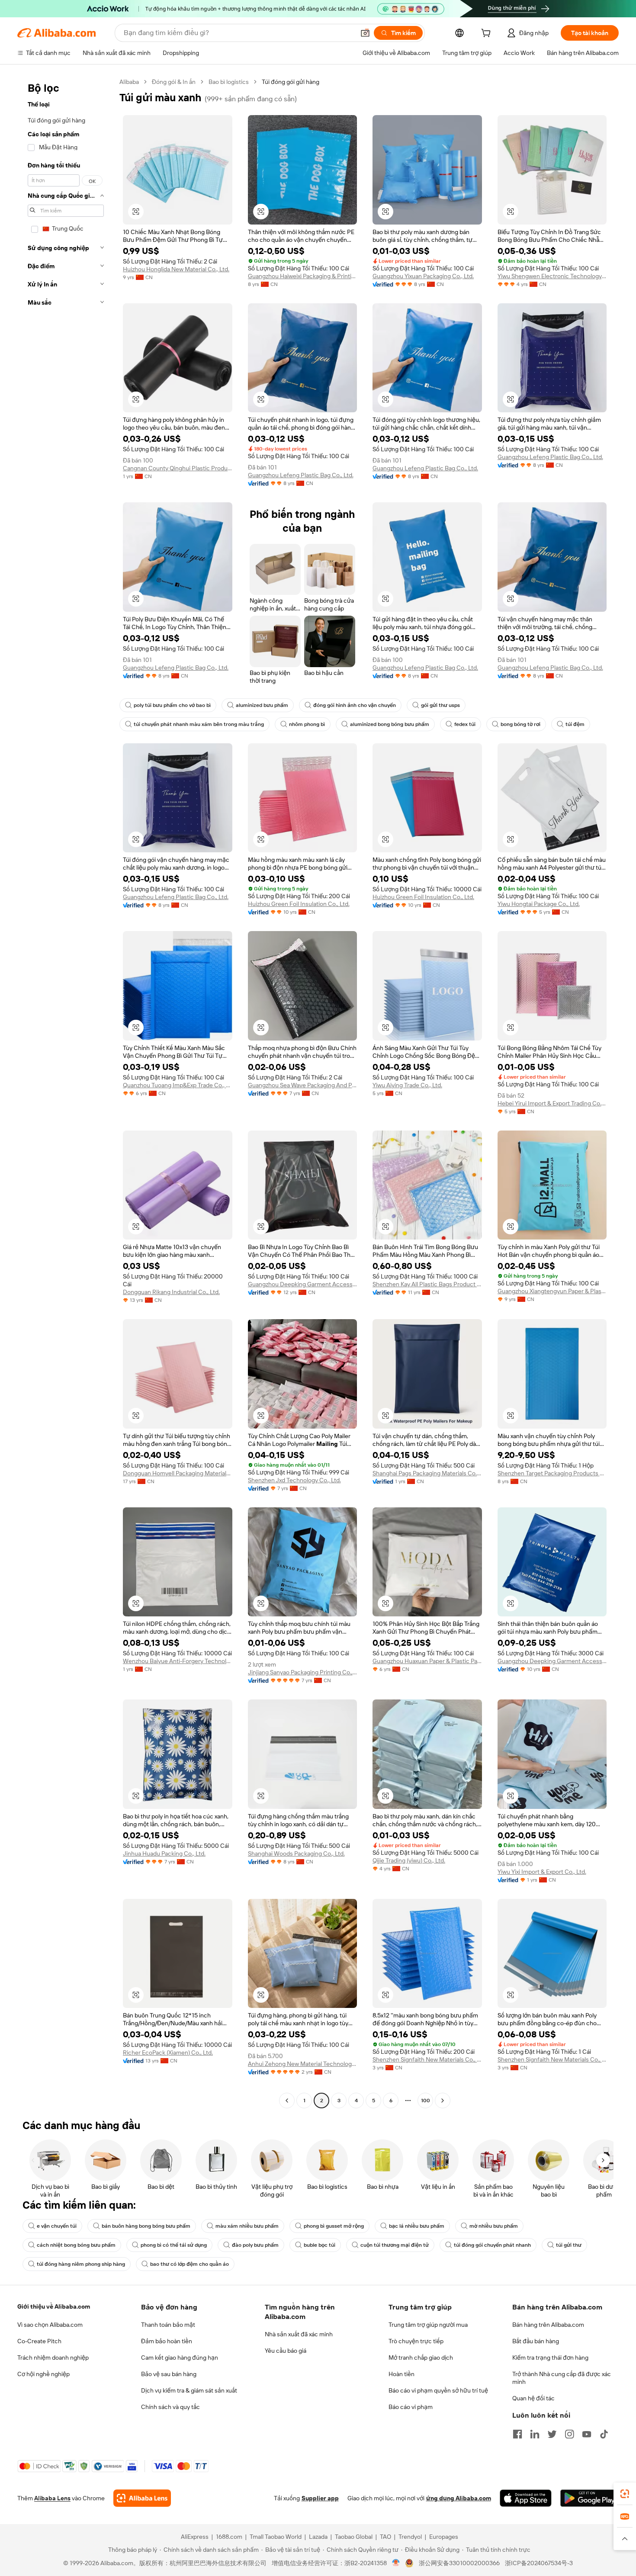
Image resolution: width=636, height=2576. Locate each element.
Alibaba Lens (52, 2498)
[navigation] (66, 1092)
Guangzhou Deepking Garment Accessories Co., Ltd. (303, 1284)
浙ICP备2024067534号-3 (539, 2563)
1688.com (229, 2537)
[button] (365, 33)
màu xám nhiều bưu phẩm (247, 2226)
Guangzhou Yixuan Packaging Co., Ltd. (423, 276)
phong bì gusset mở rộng (334, 2226)
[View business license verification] (396, 2563)
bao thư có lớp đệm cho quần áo (190, 2264)
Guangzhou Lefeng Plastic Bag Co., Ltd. (301, 475)
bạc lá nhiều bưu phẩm (417, 2226)
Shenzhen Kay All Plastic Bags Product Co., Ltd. (427, 1284)
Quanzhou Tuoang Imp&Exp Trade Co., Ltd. (178, 1085)
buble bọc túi (320, 2245)
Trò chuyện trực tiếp (416, 2341)
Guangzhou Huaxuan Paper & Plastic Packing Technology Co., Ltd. (427, 1661)
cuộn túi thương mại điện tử (395, 2245)
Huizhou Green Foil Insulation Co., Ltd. (299, 904)
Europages (444, 2537)
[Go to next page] (443, 2101)
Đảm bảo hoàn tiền (167, 2341)
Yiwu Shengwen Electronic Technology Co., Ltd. (552, 276)
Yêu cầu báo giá (286, 2351)
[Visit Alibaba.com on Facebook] (517, 2434)
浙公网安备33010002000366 (459, 2563)
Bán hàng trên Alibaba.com (548, 2325)
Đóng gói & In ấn (174, 82)
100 (426, 2101)
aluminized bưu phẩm (262, 705)
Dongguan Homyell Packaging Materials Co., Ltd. (178, 1473)
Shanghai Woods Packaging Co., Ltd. (296, 1853)
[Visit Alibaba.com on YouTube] (587, 2434)
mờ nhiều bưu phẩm (494, 2226)
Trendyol (410, 2537)
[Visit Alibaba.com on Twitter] (552, 2434)
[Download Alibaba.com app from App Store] (526, 2498)
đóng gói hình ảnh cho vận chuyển (355, 705)
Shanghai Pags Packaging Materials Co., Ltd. (427, 1473)
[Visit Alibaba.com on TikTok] (604, 2434)
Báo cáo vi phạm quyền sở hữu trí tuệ (438, 2390)
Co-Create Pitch (39, 2341)
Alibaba (129, 82)
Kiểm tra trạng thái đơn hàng (550, 2358)
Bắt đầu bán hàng (536, 2341)
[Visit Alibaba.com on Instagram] (569, 2434)
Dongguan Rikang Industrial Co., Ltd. (171, 1292)
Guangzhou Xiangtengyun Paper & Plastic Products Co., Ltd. (552, 1291)
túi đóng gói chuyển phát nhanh (492, 2245)
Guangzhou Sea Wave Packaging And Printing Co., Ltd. (303, 1085)
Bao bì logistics (229, 82)
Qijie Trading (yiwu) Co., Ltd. (409, 1860)
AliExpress (195, 2537)
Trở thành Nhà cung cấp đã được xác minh (562, 2378)
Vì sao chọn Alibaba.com (50, 2325)
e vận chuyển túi (57, 2226)
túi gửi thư (569, 2245)
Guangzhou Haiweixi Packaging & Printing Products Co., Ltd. (303, 276)
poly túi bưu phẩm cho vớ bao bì (172, 705)
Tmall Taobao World (276, 2537)
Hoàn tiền (402, 2374)
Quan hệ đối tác (533, 2398)
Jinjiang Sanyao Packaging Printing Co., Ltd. (303, 1672)
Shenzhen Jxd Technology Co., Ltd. (294, 1480)
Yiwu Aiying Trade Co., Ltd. (407, 1085)
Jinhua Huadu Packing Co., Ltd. (164, 1853)
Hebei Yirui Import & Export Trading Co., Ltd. (552, 1103)
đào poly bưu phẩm (255, 2245)
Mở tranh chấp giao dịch (421, 2358)
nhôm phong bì (307, 724)
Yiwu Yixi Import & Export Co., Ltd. (542, 1872)
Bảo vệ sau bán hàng (169, 2374)
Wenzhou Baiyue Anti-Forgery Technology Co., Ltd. (178, 1661)
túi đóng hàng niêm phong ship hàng (81, 2264)
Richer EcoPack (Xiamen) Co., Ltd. (168, 2052)
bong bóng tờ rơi (520, 724)
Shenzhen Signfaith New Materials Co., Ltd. (427, 2059)
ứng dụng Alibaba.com (459, 2498)
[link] (625, 2494)
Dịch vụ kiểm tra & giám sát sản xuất (189, 2390)
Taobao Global (354, 2537)
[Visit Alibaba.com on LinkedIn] (535, 2434)
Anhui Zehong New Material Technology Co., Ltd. (303, 2064)
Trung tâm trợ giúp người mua (428, 2325)
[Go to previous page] (287, 2101)
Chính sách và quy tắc (170, 2407)
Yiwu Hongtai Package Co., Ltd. (539, 904)
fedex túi (465, 724)
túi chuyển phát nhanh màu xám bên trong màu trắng (199, 724)
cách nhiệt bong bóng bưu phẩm (76, 2245)
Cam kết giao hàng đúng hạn (180, 2358)
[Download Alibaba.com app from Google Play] (589, 2498)
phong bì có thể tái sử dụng (174, 2245)
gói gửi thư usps (440, 705)
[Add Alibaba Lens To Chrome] (142, 2498)
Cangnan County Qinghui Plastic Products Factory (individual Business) (178, 468)
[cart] (488, 34)
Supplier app (320, 2498)
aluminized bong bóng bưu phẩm (390, 724)
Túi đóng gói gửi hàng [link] (291, 82)
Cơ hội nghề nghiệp (43, 2374)
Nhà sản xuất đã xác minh (299, 2334)
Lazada (318, 2537)
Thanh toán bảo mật (168, 2325)
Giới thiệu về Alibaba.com (54, 2306)
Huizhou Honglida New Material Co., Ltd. (176, 269)
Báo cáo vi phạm (411, 2407)
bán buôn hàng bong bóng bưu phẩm (146, 2226)
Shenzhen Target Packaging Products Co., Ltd (552, 1473)
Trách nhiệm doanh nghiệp (53, 2358)
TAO (385, 2537)
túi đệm (575, 724)
